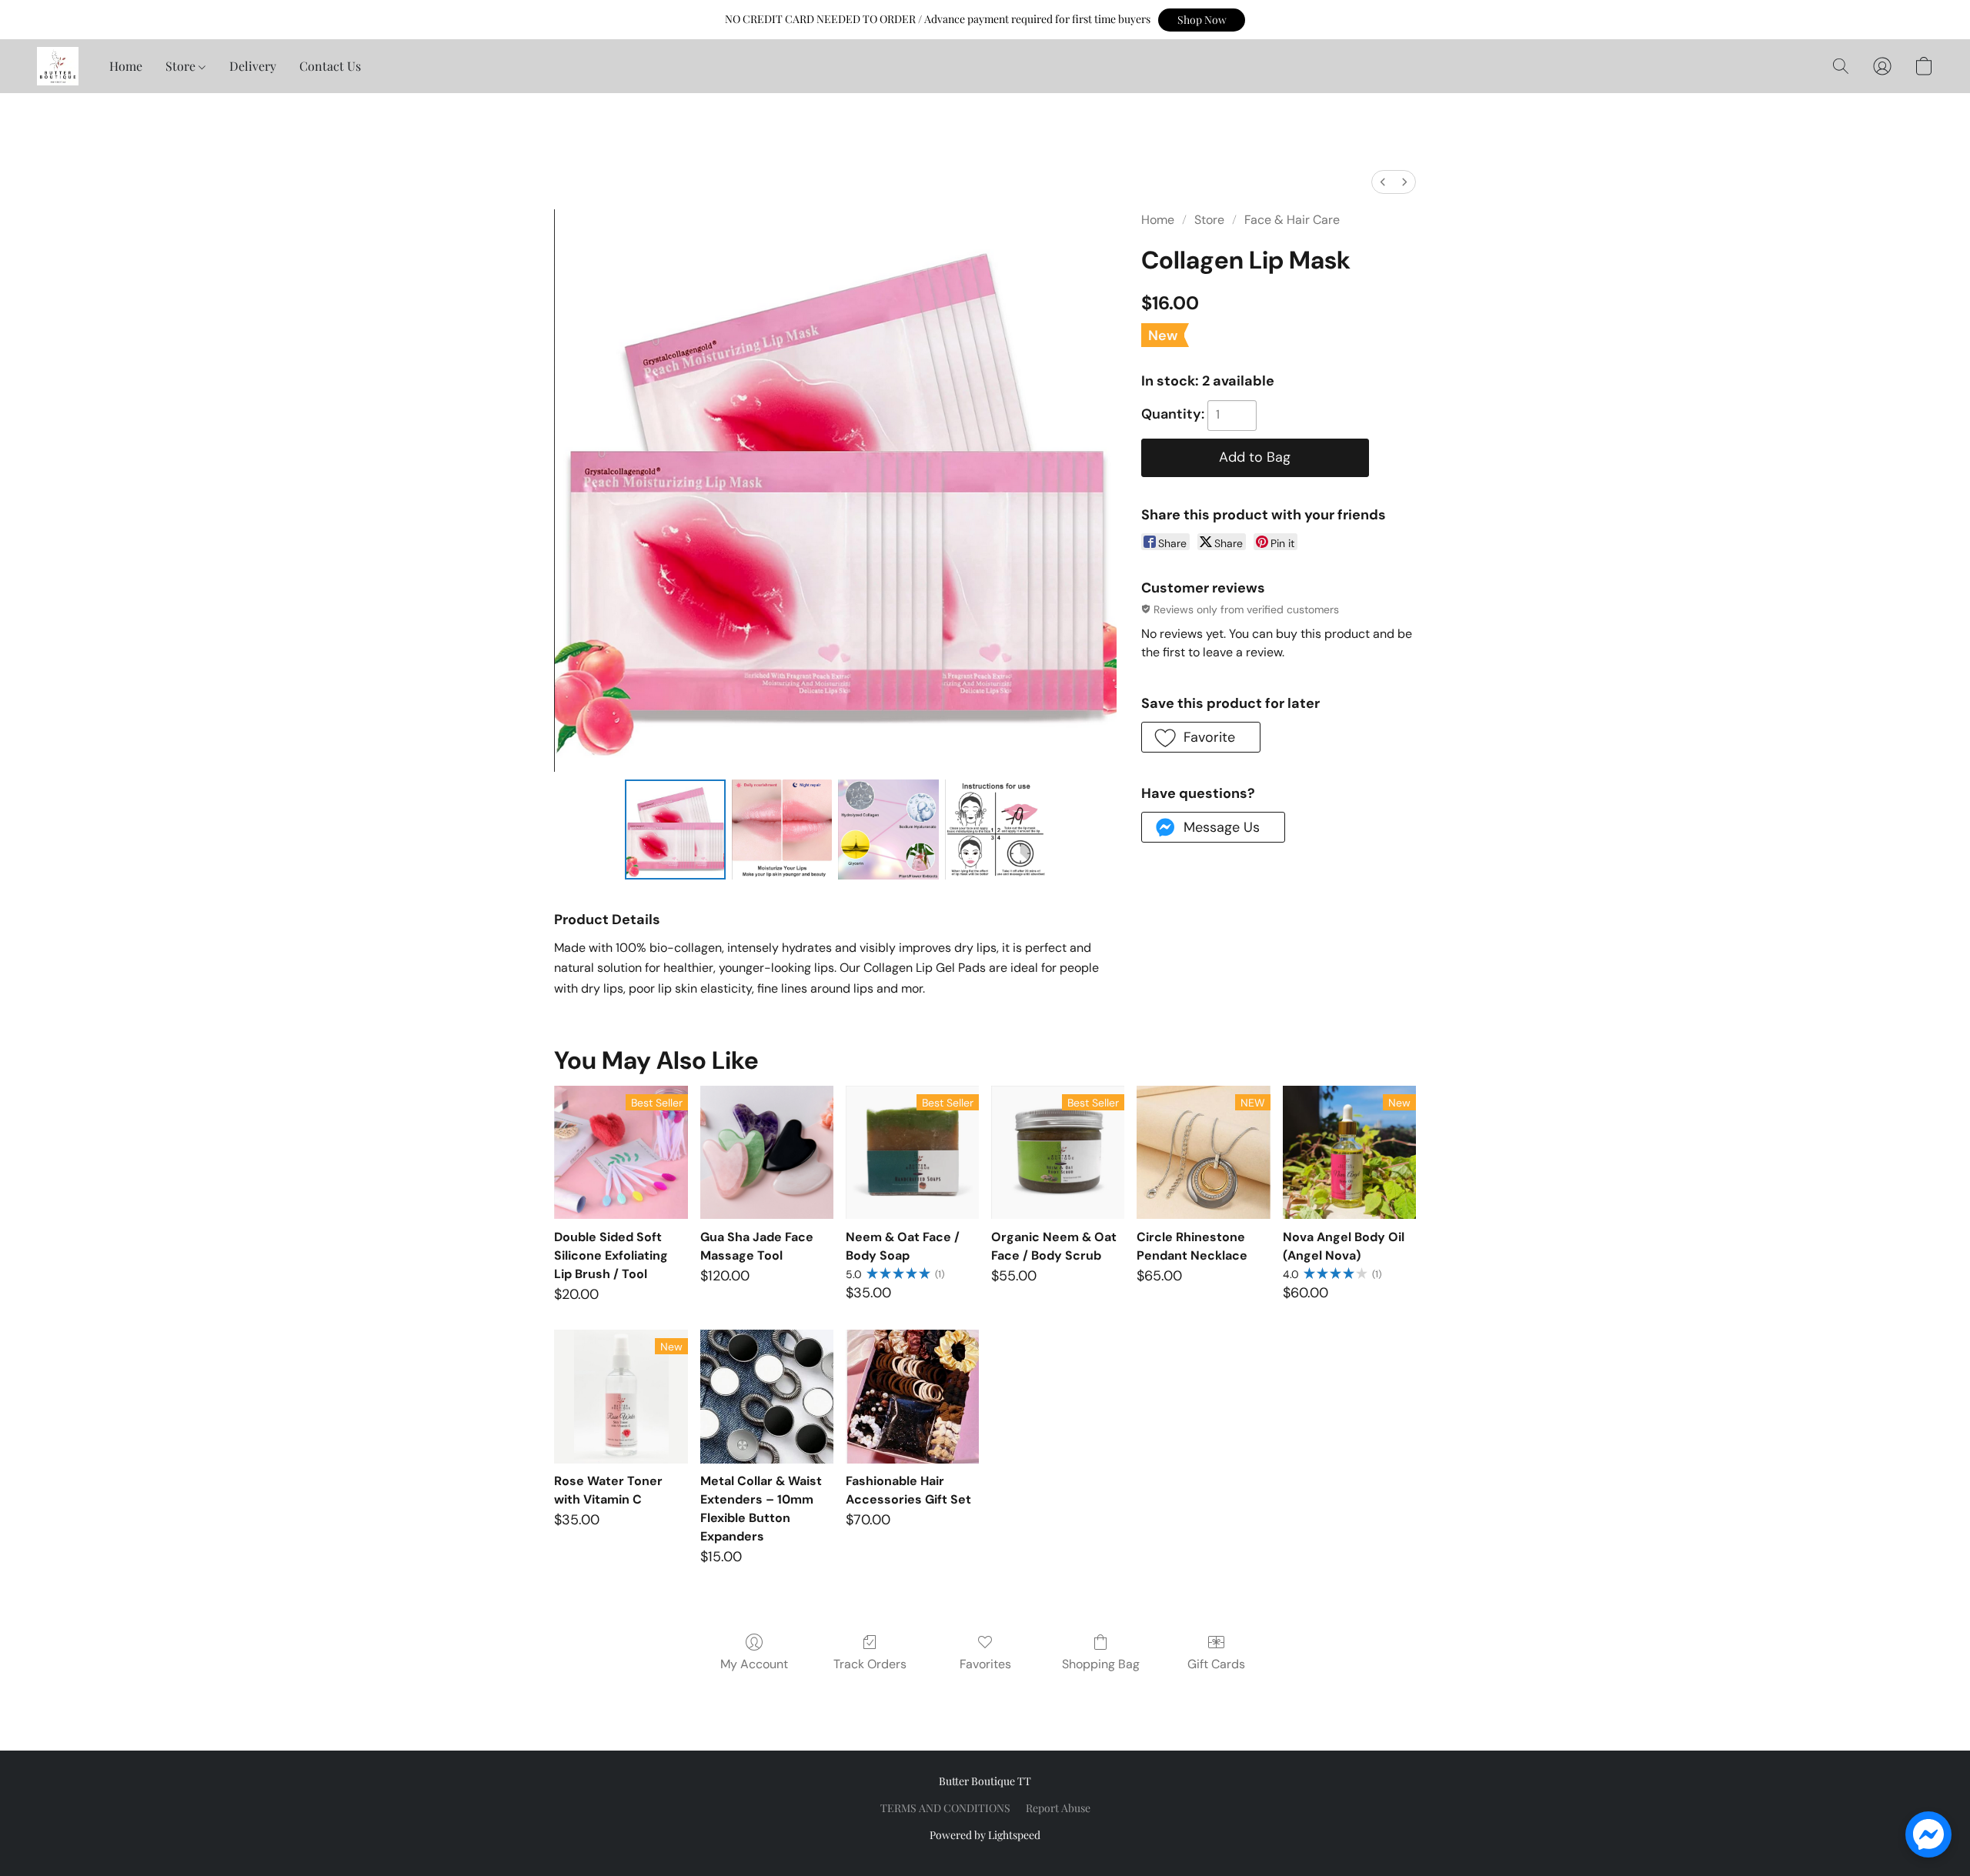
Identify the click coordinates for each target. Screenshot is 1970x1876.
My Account (754, 1664)
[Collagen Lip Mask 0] (675, 830)
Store (182, 66)
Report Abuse (1058, 1808)
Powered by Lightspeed (985, 1835)
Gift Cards (1216, 1664)
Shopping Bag (1101, 1664)
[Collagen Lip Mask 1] (782, 830)
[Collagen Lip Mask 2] (888, 830)
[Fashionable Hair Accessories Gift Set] (912, 1396)
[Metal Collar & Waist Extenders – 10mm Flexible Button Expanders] (767, 1396)
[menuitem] (1383, 182)
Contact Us (330, 66)
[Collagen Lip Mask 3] (995, 830)
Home (126, 66)
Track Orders (870, 1664)
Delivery (253, 66)
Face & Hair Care (1292, 220)
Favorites (985, 1664)
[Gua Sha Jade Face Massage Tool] (767, 1152)
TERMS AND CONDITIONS (945, 1808)
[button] (1202, 20)
